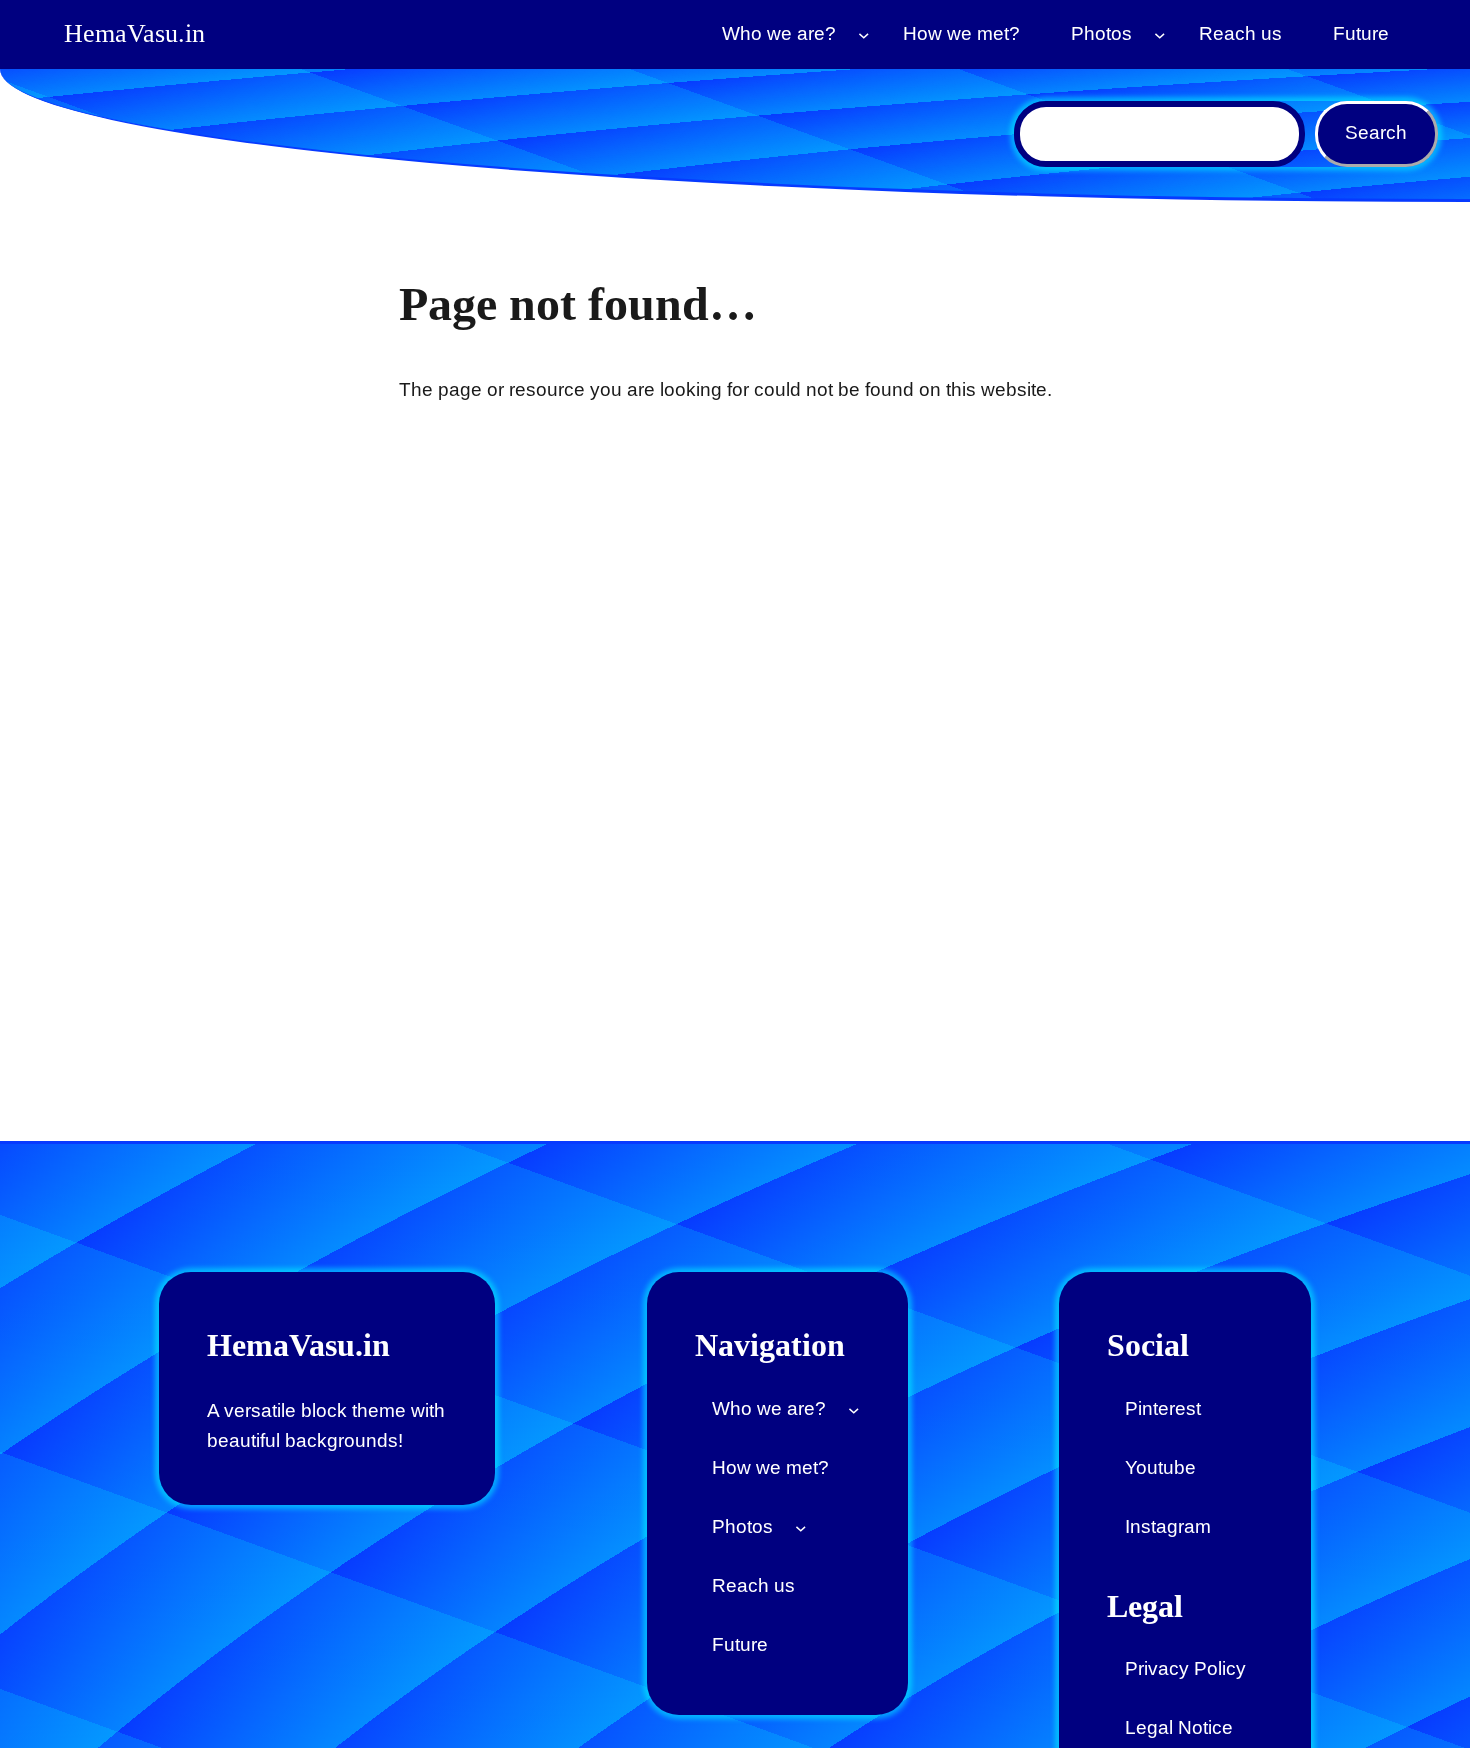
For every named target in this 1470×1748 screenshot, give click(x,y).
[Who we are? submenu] (864, 35)
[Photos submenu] (1160, 35)
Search (1376, 132)
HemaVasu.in (134, 33)
